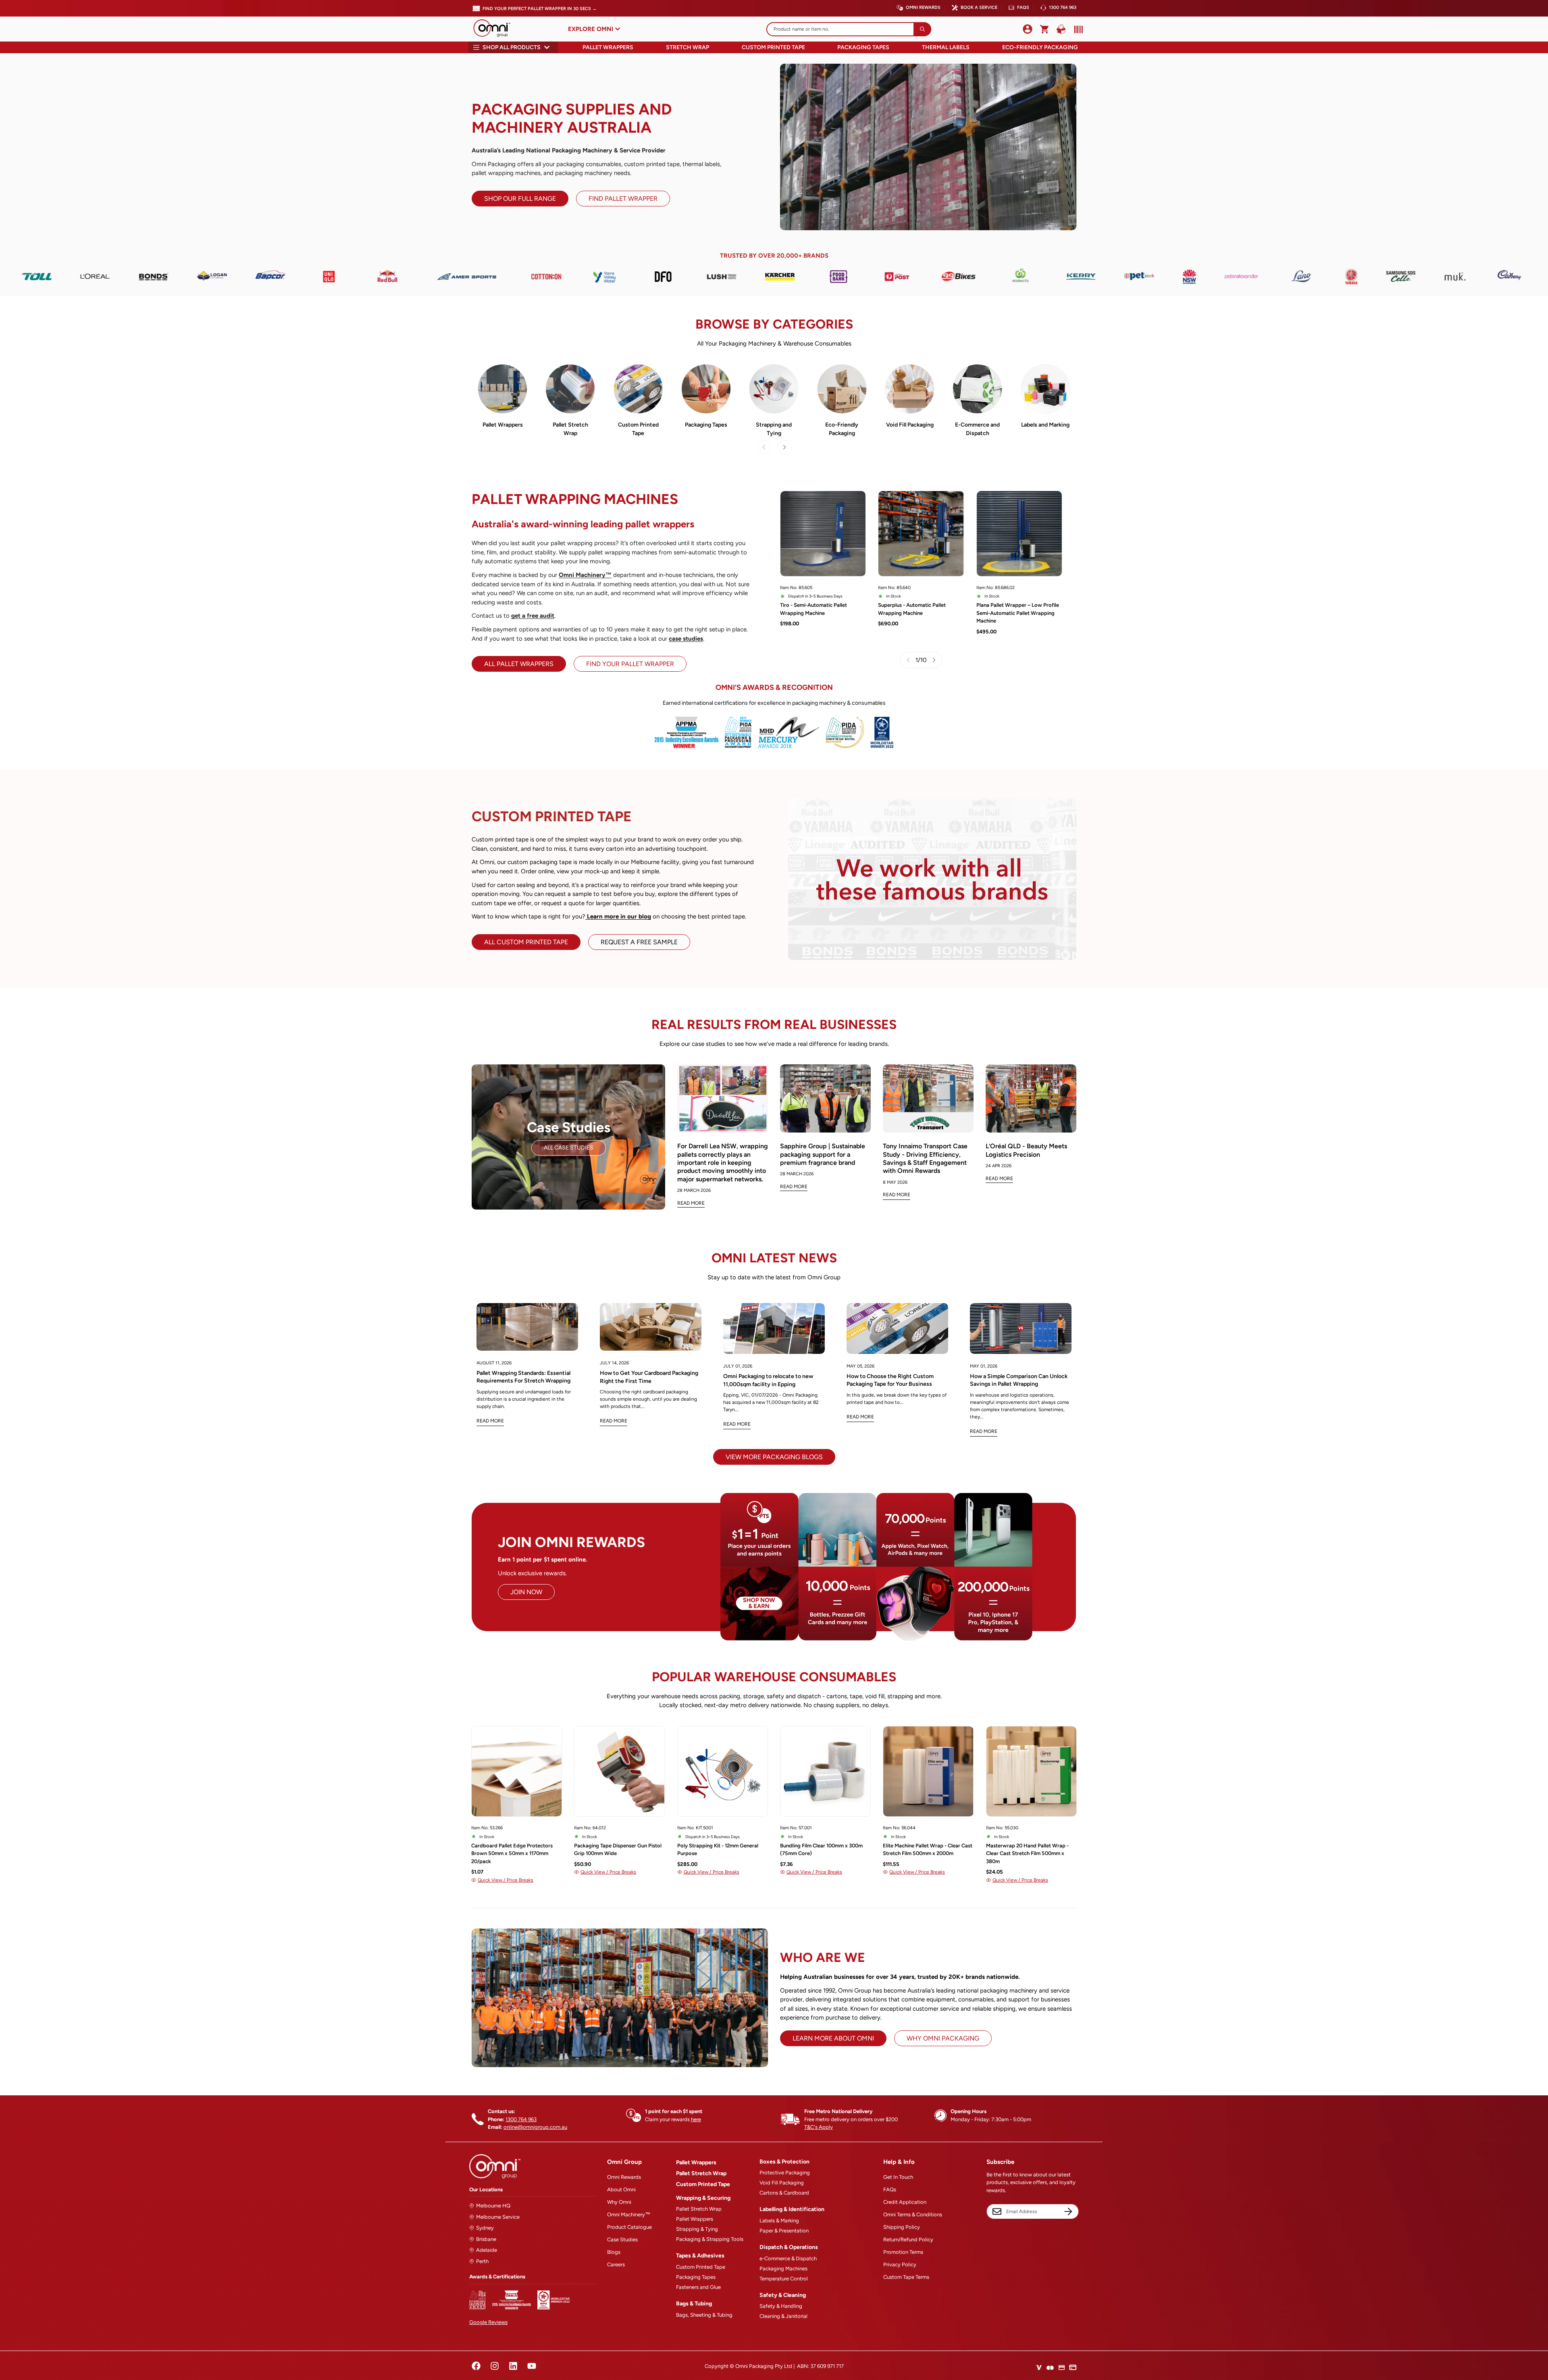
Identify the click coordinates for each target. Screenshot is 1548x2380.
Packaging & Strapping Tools (710, 2239)
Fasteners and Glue (698, 2287)
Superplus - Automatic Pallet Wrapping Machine (912, 609)
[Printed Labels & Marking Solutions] (1046, 389)
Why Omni (619, 2202)
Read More (691, 1203)
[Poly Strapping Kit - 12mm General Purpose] (723, 1771)
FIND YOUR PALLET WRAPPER (630, 664)
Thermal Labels (946, 47)
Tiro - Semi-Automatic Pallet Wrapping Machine (814, 609)
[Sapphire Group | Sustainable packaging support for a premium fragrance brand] (825, 1098)
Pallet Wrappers (608, 47)
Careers (616, 2264)
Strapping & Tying (697, 2229)
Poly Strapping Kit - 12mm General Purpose (718, 1850)
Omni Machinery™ (629, 2214)
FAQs (1023, 7)
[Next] (784, 447)
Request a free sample (639, 942)
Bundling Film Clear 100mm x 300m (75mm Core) (821, 1850)
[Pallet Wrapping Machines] (502, 389)
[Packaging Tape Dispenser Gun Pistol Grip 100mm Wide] (619, 1771)
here (696, 2119)
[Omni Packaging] (496, 29)
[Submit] (922, 29)
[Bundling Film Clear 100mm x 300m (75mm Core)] (825, 1771)
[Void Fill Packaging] (910, 389)
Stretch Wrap (688, 47)
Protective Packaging (785, 2173)
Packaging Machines (783, 2269)
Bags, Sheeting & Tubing (704, 2315)
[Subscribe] (1068, 2211)
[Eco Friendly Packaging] (842, 389)
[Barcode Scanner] (1077, 29)
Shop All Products (512, 47)
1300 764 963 (1063, 7)
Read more (490, 1421)
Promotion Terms (903, 2252)
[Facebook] (476, 2366)
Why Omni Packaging (943, 2038)
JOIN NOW (526, 1592)
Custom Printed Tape (773, 47)
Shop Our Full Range (520, 199)
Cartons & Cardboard (784, 2193)
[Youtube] (532, 2366)
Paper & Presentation (784, 2231)
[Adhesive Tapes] (706, 389)
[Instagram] (495, 2366)
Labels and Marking (1045, 425)
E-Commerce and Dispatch (977, 429)
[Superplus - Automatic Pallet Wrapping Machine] (921, 534)
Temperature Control (784, 2279)
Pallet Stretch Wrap (570, 429)
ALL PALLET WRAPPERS (519, 664)
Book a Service (979, 7)
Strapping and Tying (774, 429)
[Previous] (440, 1791)
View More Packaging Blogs (774, 1457)
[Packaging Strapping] (774, 389)
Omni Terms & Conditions (913, 2214)
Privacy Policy (900, 2264)
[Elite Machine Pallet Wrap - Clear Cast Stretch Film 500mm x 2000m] (928, 1771)
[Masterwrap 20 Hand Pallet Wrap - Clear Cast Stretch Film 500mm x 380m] (1031, 1771)
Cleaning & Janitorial (783, 2316)
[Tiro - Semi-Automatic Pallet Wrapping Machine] (823, 534)
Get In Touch (898, 2177)
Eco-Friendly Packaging (1040, 47)
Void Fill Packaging (910, 425)
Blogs (614, 2252)
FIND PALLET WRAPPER (623, 199)
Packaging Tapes (863, 47)
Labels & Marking (779, 2221)
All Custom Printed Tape (526, 942)
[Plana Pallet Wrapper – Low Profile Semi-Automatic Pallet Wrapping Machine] (1019, 534)
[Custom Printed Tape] (638, 389)
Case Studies (622, 2239)
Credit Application (905, 2202)
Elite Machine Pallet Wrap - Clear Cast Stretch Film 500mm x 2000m (928, 1850)
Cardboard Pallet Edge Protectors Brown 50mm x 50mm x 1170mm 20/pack (512, 1853)
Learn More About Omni (833, 2038)
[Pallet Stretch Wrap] (570, 389)
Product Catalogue (629, 2227)
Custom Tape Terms (906, 2277)
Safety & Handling (781, 2306)
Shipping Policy (902, 2227)
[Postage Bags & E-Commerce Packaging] (977, 389)
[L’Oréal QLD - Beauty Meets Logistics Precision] (1031, 1098)
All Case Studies (569, 1148)
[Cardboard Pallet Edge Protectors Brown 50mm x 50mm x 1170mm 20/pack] (517, 1771)
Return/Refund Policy (908, 2239)
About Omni (621, 2189)
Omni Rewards (923, 7)
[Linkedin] (513, 2366)
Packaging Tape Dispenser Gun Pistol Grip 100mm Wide (618, 1850)
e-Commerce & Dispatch (788, 2258)
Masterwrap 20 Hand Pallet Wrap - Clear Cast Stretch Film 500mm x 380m (1027, 1853)
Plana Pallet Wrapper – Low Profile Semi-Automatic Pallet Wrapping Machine (1018, 613)
